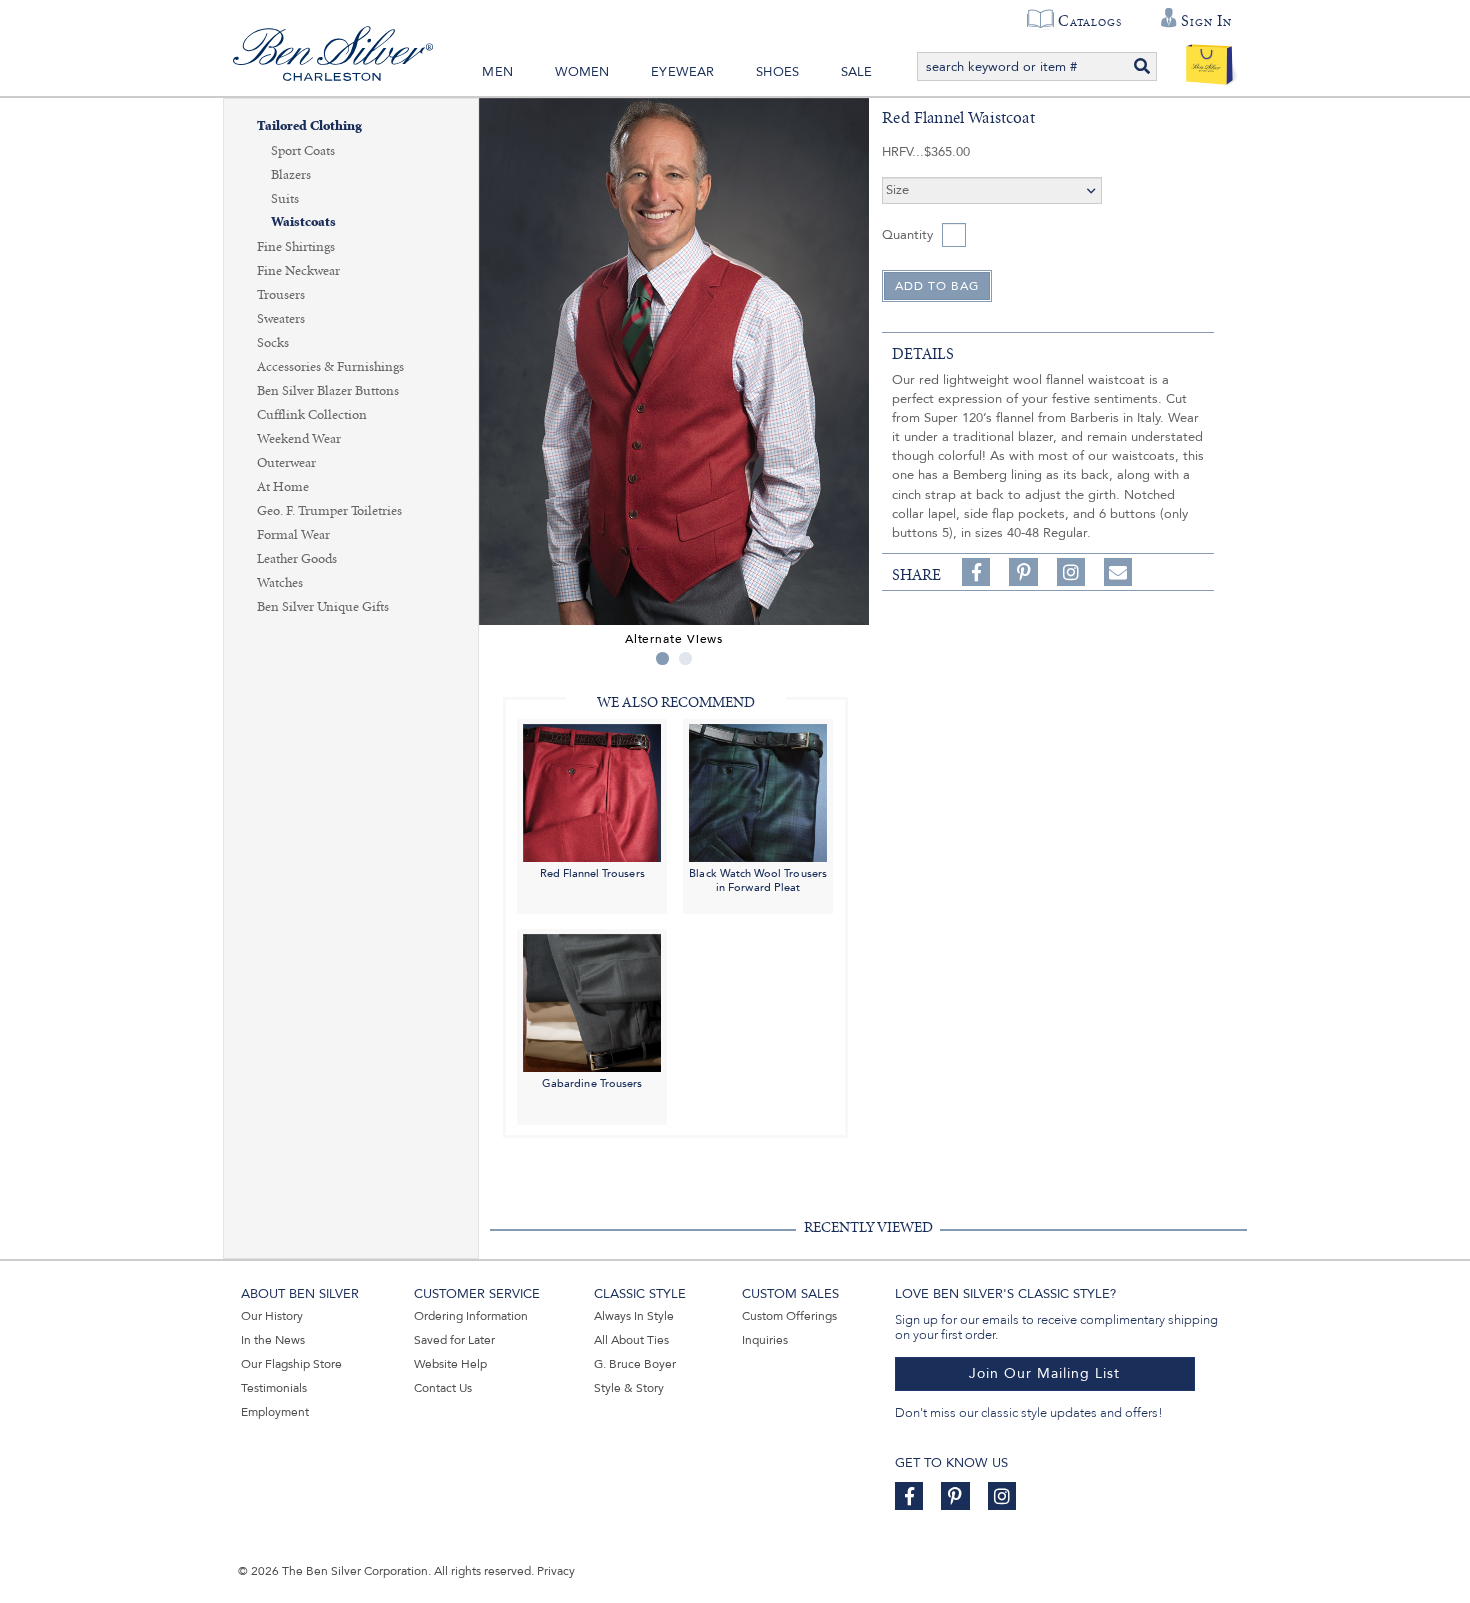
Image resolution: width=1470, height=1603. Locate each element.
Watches (280, 583)
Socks (273, 343)
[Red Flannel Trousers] (592, 791)
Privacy (556, 1571)
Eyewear (682, 72)
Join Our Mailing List (1044, 1373)
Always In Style (634, 1316)
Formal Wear (293, 535)
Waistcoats (303, 222)
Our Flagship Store (291, 1364)
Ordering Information (471, 1316)
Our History (272, 1316)
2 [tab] (685, 658)
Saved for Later (454, 1340)
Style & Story (629, 1388)
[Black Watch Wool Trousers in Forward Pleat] (758, 791)
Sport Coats (303, 151)
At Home (283, 487)
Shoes (777, 72)
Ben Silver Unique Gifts (323, 607)
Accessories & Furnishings (330, 367)
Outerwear (286, 463)
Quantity (907, 235)
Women (582, 72)
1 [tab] (662, 658)
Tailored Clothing (309, 126)
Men (497, 72)
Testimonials (274, 1388)
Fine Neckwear (298, 271)
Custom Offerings (789, 1316)
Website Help (450, 1364)
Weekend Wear (299, 439)
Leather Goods (297, 559)
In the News (273, 1340)
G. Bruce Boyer (635, 1364)
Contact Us (443, 1388)
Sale (857, 72)
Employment (275, 1412)
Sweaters (281, 319)
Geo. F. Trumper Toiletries (329, 511)
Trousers (281, 295)
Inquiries (765, 1340)
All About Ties (631, 1340)
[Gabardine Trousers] (592, 1002)
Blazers (291, 175)
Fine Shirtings (296, 247)
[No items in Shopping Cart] (1209, 60)
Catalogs (1089, 21)
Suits (285, 199)
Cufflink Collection (312, 415)
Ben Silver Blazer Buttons (328, 391)
